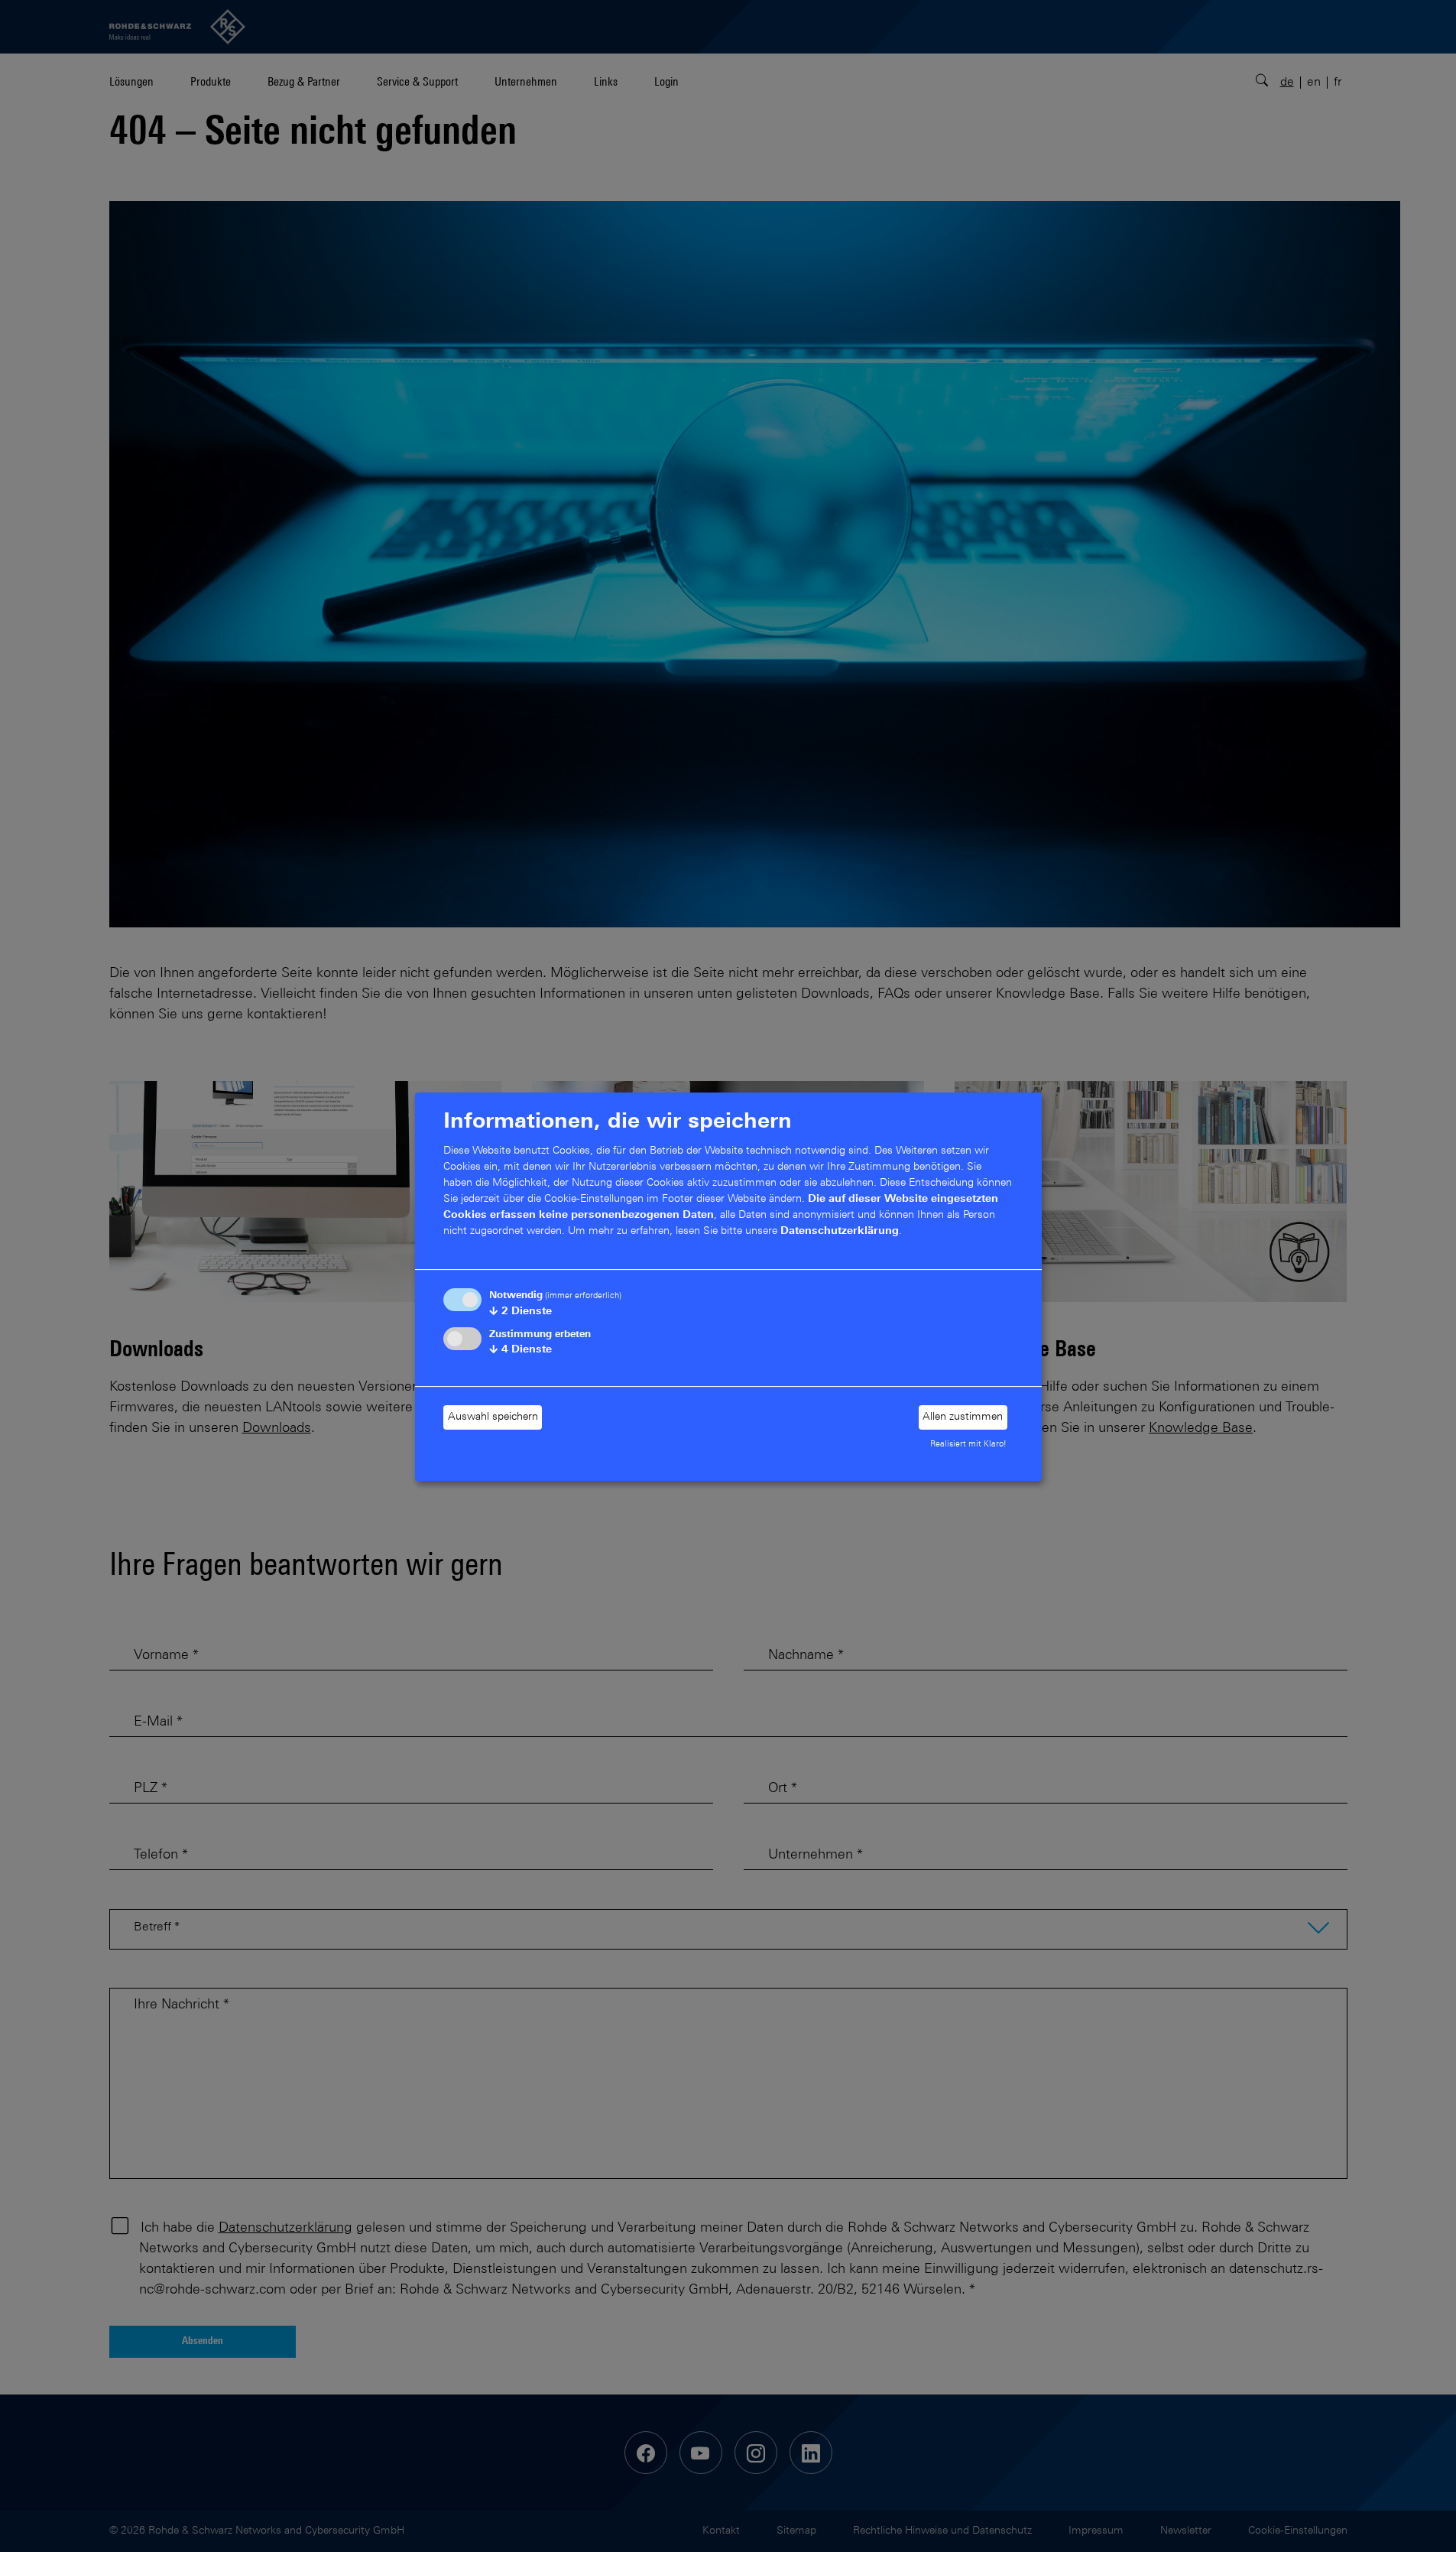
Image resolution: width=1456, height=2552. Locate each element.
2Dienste (520, 1312)
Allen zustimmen (963, 1417)
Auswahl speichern (493, 1417)
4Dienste (520, 1350)
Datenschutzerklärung (840, 1232)
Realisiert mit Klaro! (968, 1445)
